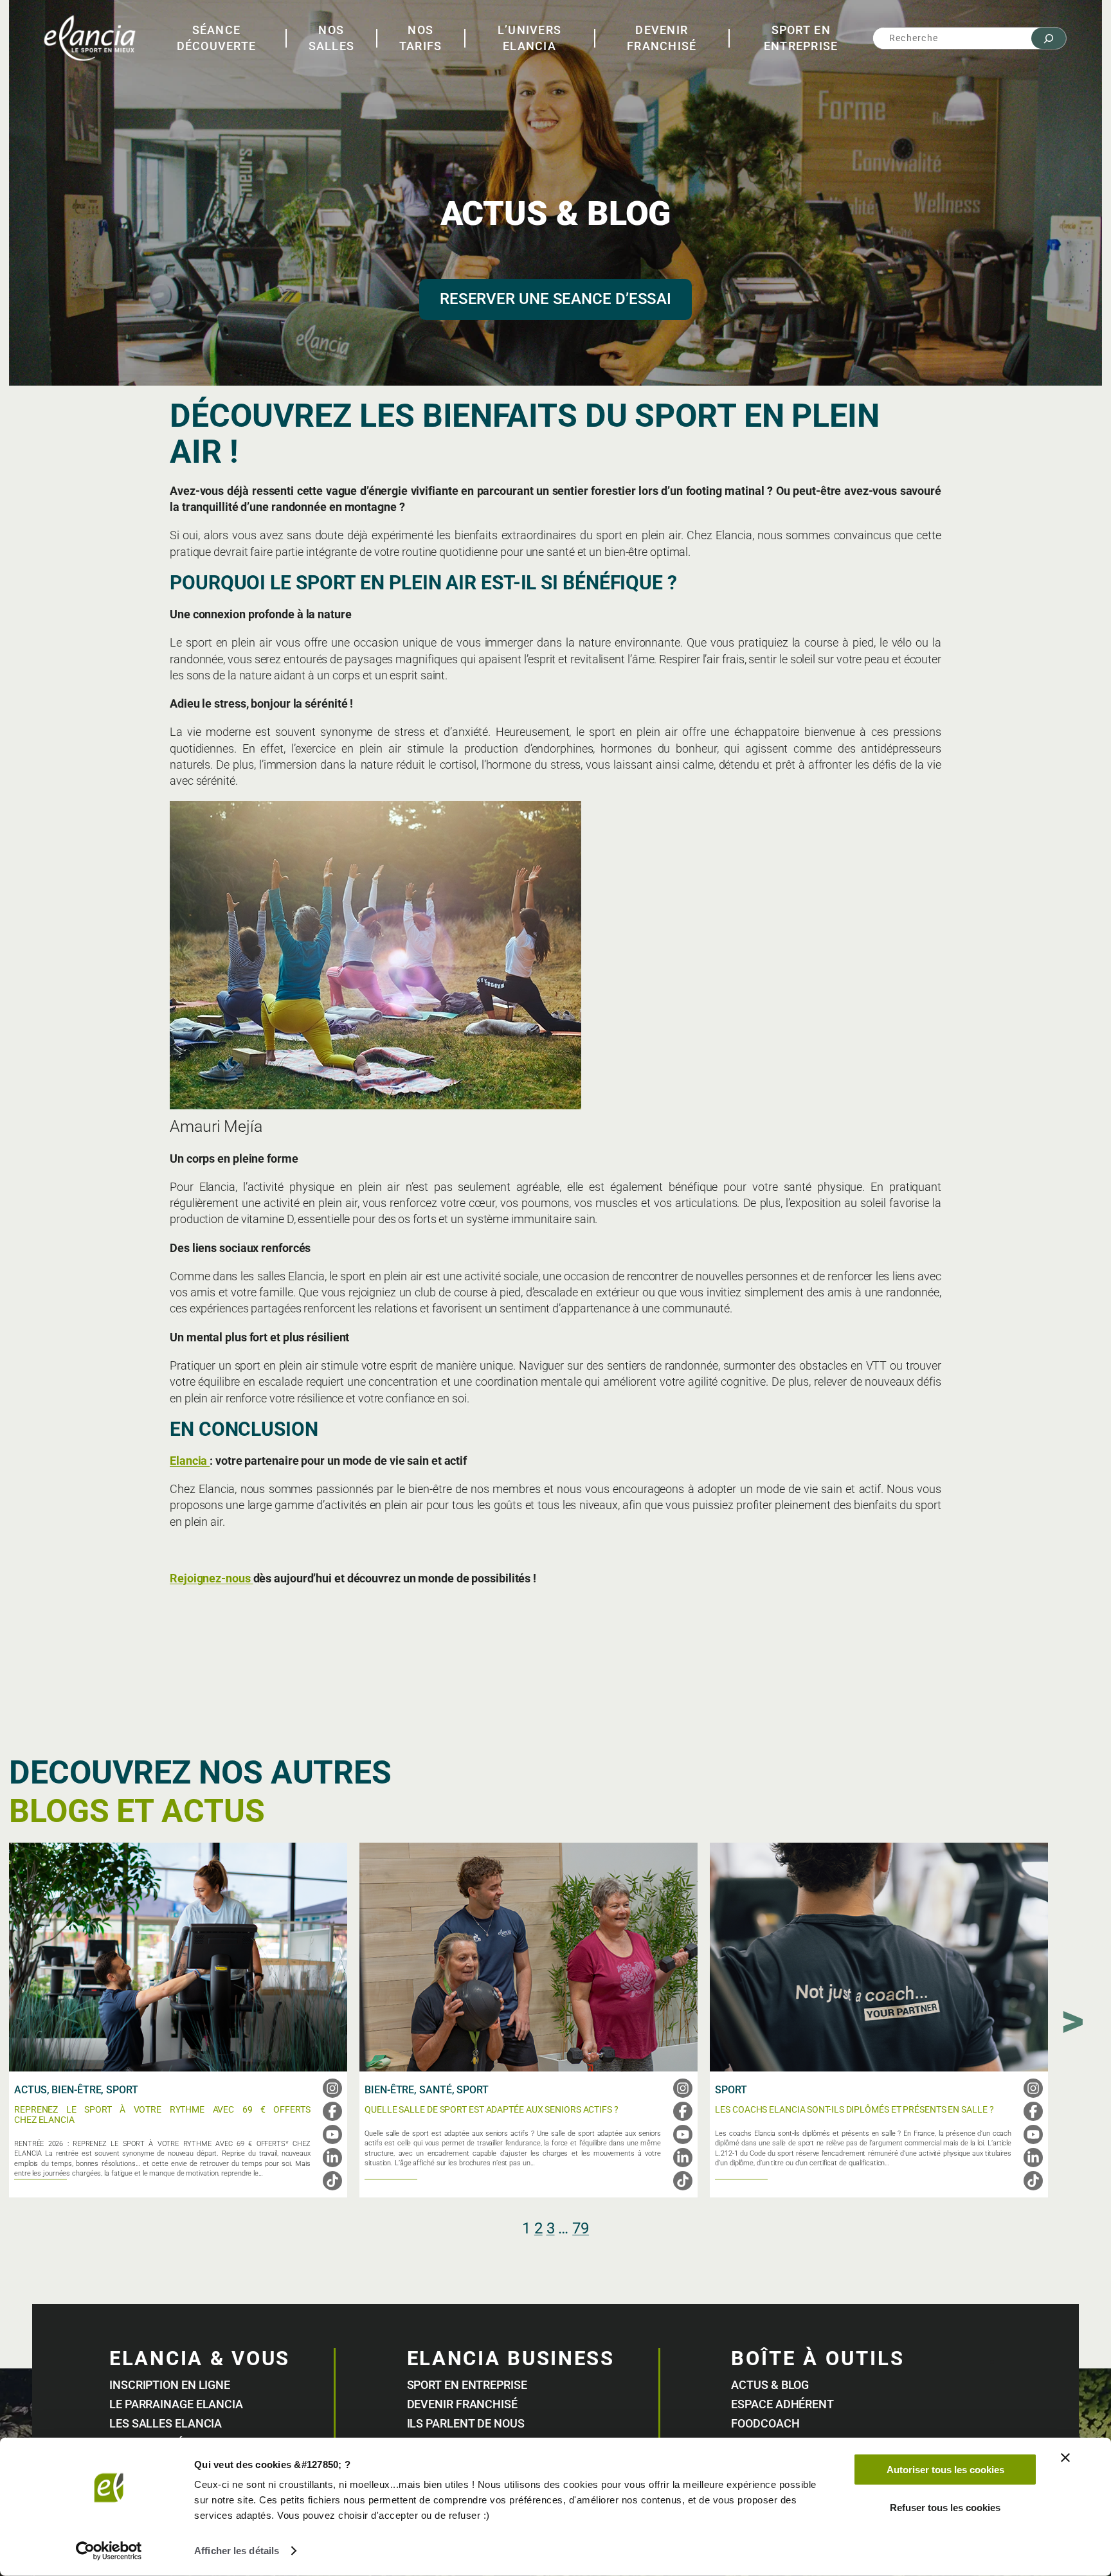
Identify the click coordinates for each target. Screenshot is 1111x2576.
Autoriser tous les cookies (945, 2470)
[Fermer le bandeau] (1065, 2458)
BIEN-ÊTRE (76, 2090)
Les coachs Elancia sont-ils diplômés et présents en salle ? (854, 2110)
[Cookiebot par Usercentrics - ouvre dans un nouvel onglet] (109, 2551)
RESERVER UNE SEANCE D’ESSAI (555, 299)
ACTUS (31, 2090)
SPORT (122, 2090)
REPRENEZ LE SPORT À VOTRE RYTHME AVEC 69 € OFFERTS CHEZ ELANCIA (162, 2115)
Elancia (190, 1461)
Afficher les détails (237, 2551)
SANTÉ (436, 2090)
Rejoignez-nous (212, 1578)
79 (581, 2228)
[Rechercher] (1049, 38)
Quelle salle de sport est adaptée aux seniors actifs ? (492, 2110)
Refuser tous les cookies (945, 2507)
